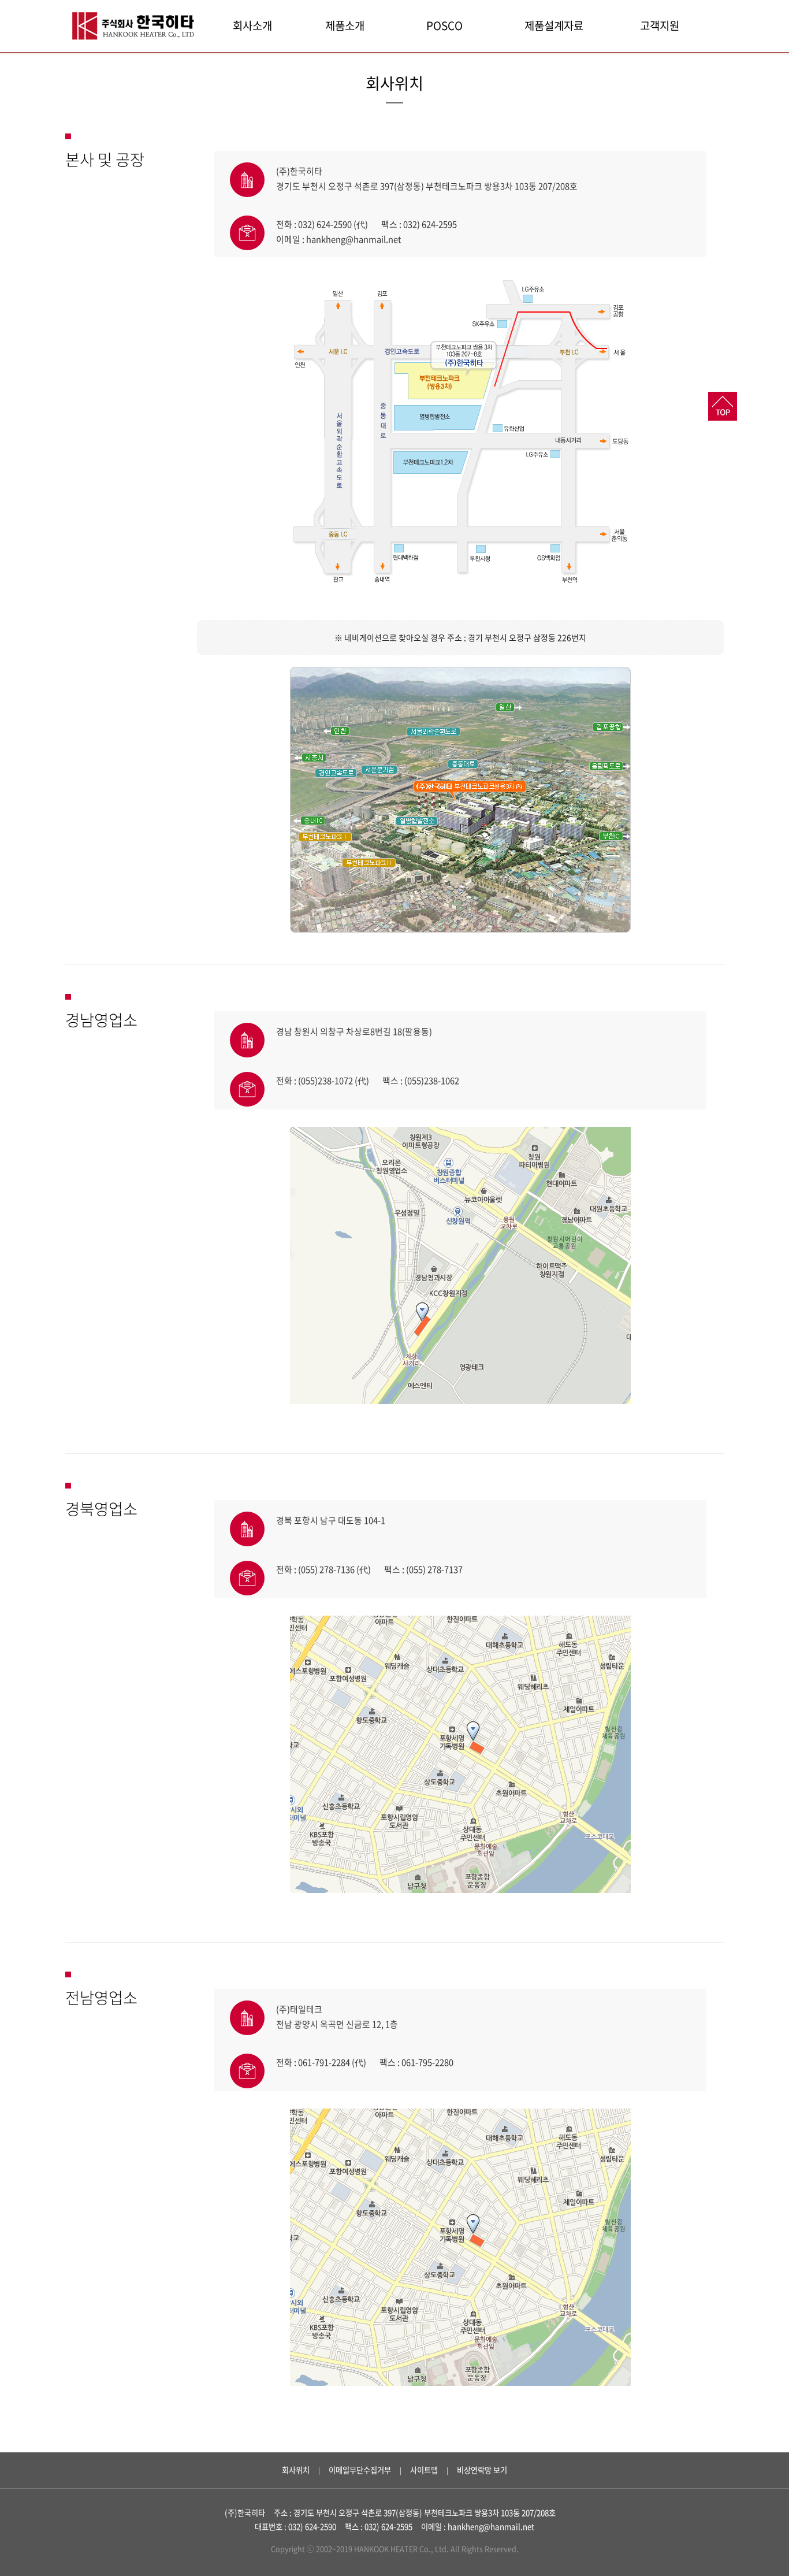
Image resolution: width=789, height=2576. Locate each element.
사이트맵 (424, 2470)
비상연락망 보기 (482, 2470)
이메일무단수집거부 (360, 2470)
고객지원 (660, 25)
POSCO (444, 25)
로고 (135, 26)
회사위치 (296, 2470)
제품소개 (345, 25)
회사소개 (252, 25)
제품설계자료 (554, 25)
